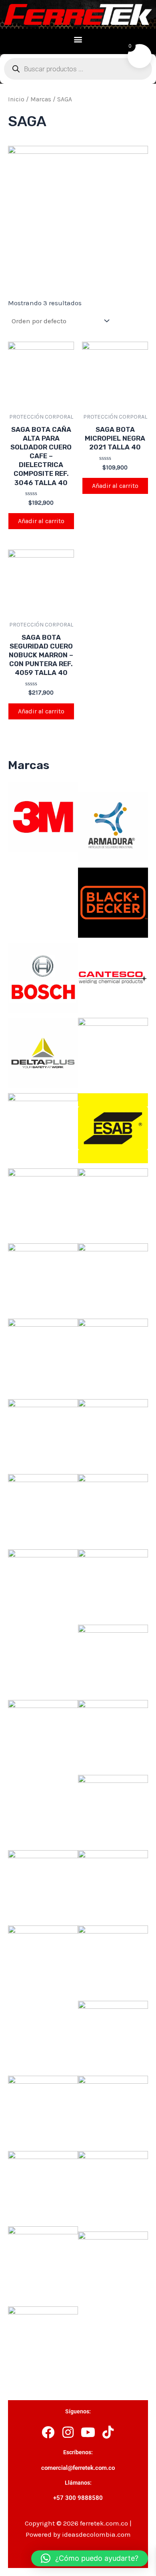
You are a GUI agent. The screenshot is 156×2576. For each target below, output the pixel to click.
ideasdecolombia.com (96, 2534)
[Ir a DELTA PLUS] (43, 1052)
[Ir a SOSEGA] (113, 1885)
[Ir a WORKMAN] (43, 2341)
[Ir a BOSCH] (43, 977)
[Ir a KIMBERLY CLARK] (113, 1353)
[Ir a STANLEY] (43, 1960)
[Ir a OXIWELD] (113, 1584)
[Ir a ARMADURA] (113, 827)
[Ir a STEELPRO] (113, 2035)
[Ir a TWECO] (43, 2185)
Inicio (16, 99)
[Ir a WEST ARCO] (113, 2266)
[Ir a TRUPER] (113, 2110)
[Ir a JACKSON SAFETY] (43, 1278)
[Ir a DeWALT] (113, 1052)
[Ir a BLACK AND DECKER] (113, 902)
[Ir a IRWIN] (113, 1202)
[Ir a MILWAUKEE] (43, 1584)
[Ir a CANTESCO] (113, 977)
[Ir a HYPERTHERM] (43, 1202)
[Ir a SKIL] (43, 1885)
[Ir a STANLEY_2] (113, 1960)
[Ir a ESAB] (113, 1128)
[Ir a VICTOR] (113, 2185)
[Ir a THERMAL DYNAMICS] (43, 2110)
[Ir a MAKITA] (43, 1509)
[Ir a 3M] (43, 816)
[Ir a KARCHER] (43, 1353)
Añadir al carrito (41, 521)
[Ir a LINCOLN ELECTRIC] (43, 1433)
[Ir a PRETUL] (113, 1659)
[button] (78, 39)
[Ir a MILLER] (113, 1509)
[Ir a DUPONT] (43, 1128)
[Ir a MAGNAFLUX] (113, 1433)
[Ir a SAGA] (43, 1734)
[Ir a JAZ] (113, 1278)
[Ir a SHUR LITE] (113, 1809)
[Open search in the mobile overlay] (78, 69)
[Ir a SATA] (113, 1734)
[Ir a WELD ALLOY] (43, 2261)
